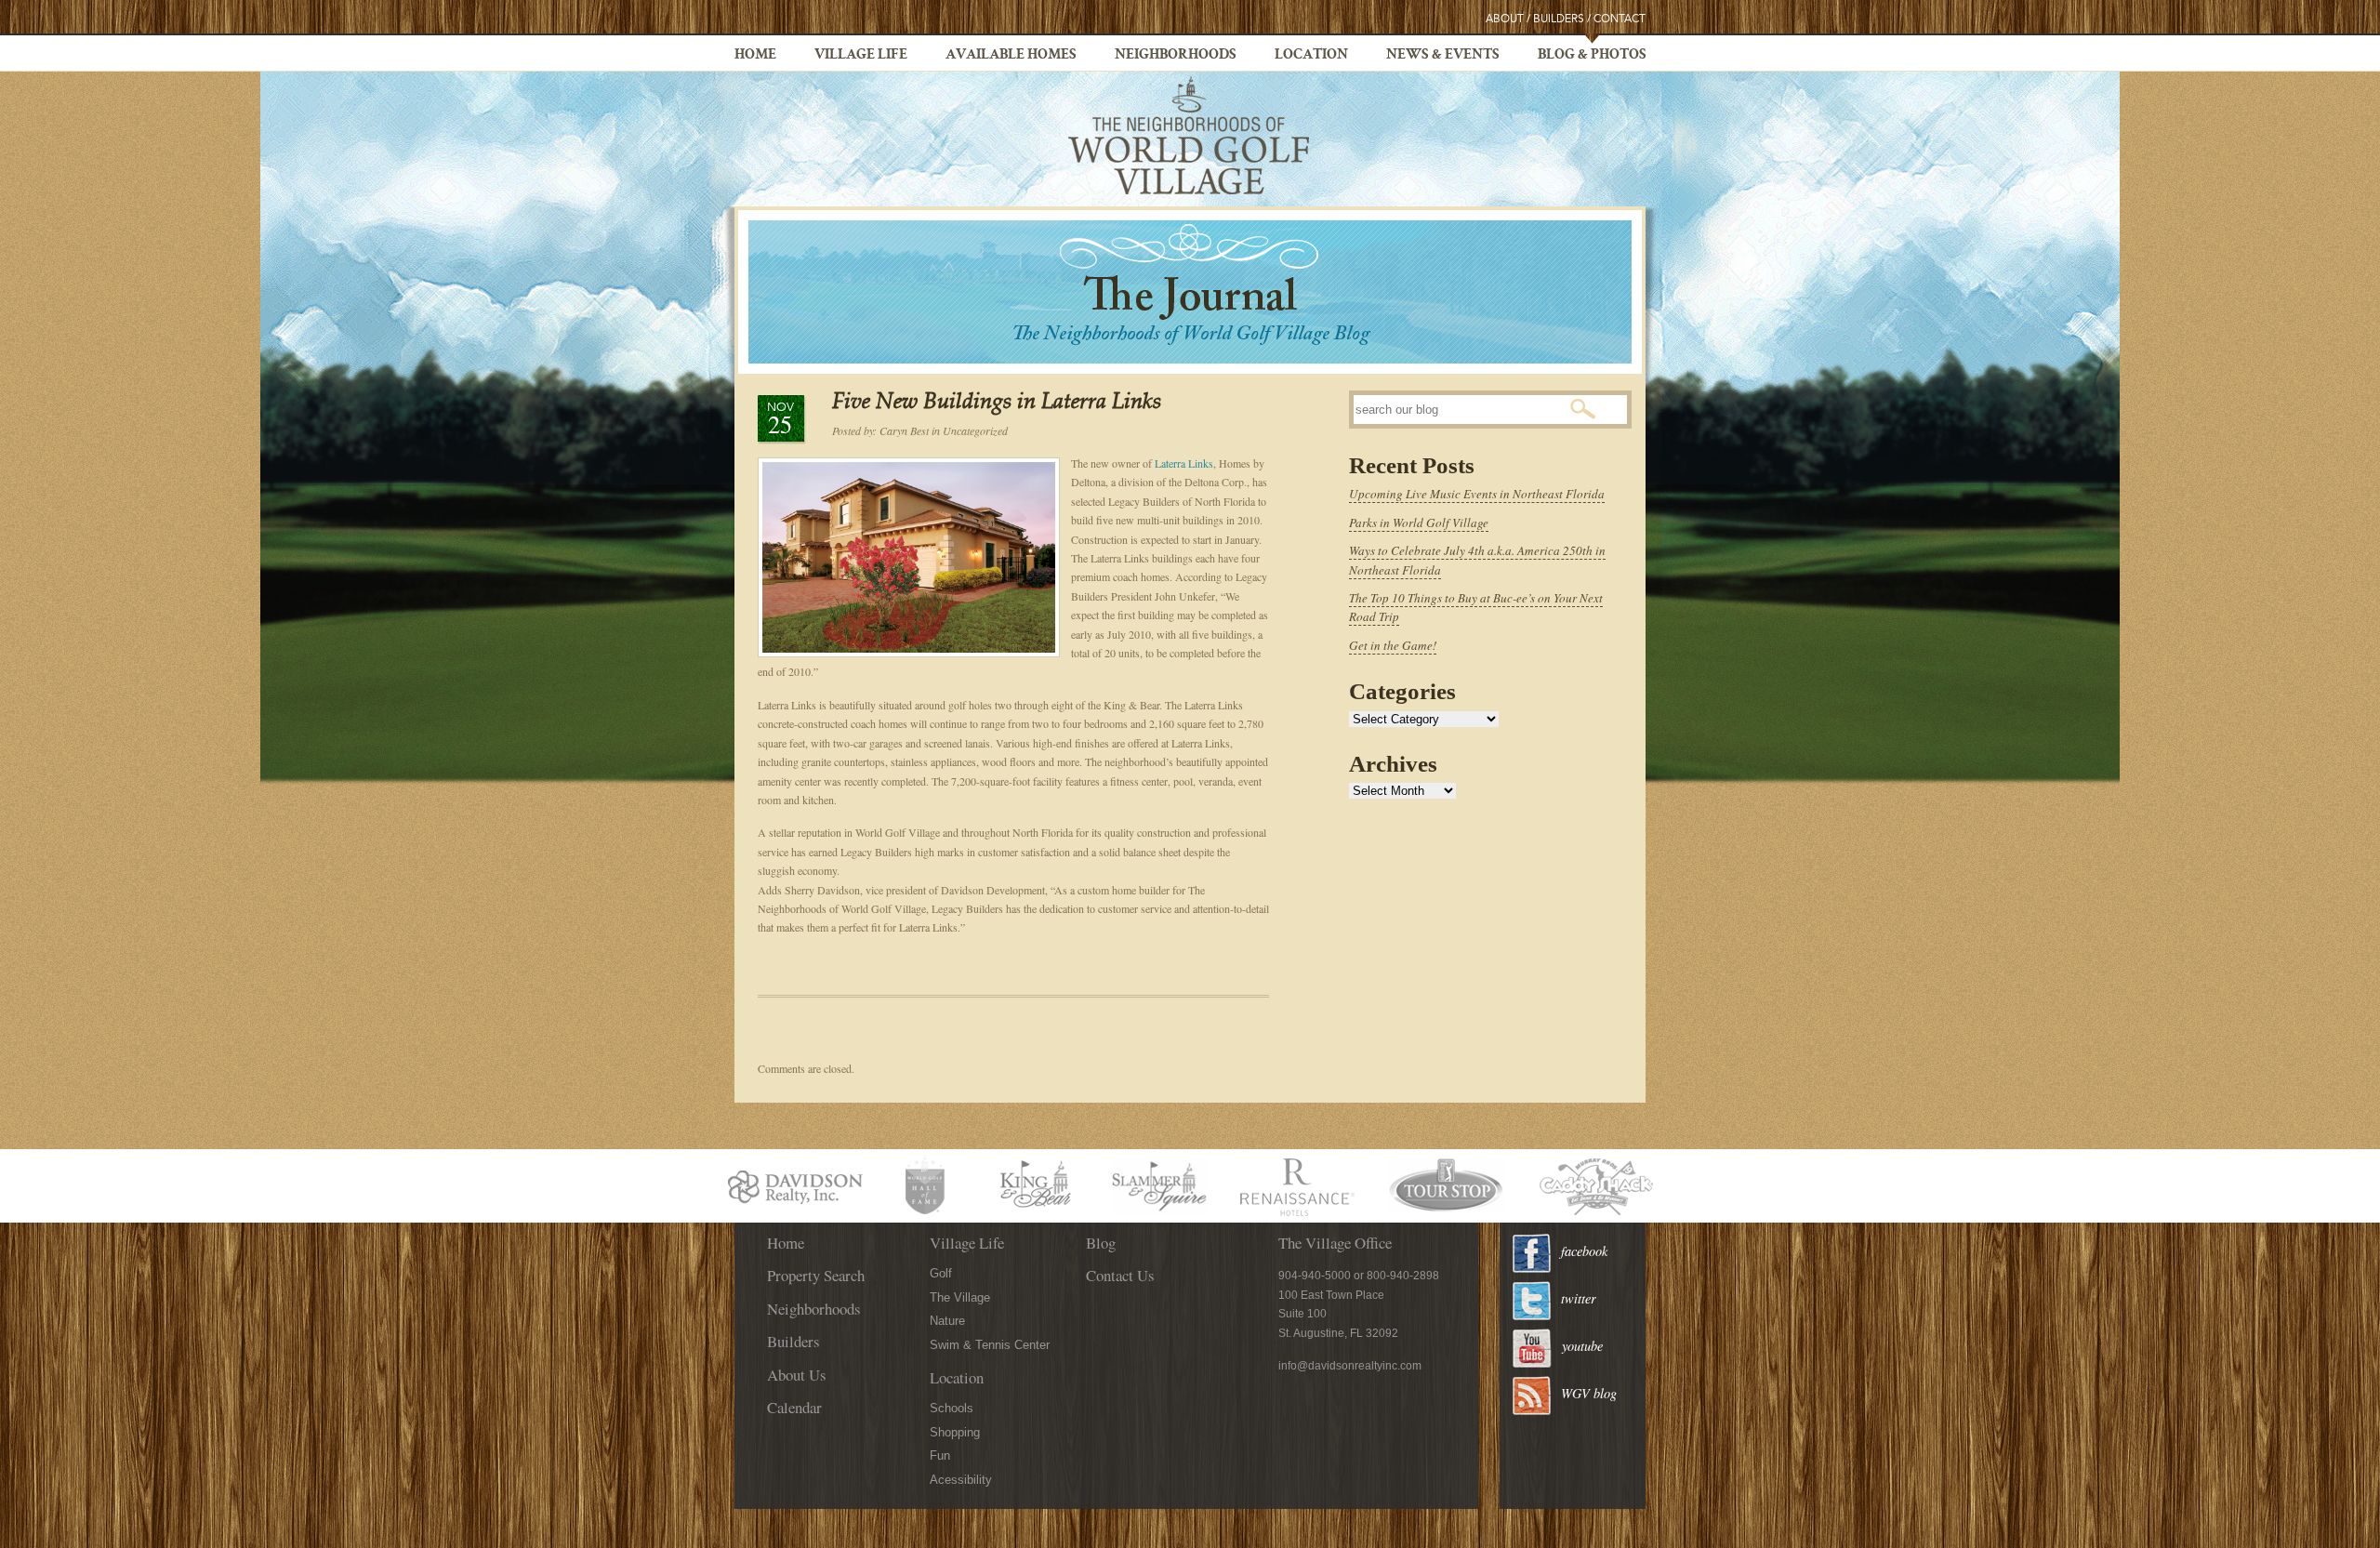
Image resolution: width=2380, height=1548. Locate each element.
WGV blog (1589, 1393)
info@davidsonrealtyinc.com (1350, 1366)
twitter (1579, 1298)
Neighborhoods (1176, 56)
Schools (952, 1408)
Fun (940, 1455)
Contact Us (1120, 1275)
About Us (797, 1375)
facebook (1584, 1251)
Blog (1101, 1243)
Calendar (794, 1407)
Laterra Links (1184, 463)
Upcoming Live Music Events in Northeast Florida (1477, 494)
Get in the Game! (1393, 645)
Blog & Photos (1592, 56)
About (1505, 19)
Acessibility (961, 1480)
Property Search (816, 1275)
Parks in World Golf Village (1419, 523)
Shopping (955, 1432)
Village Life (861, 56)
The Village (960, 1297)
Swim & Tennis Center (990, 1345)
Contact (1620, 19)
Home (755, 56)
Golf (941, 1273)
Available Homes (1011, 56)
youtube (1582, 1346)
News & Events (1443, 56)
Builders (1559, 19)
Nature (947, 1321)
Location (1311, 56)
